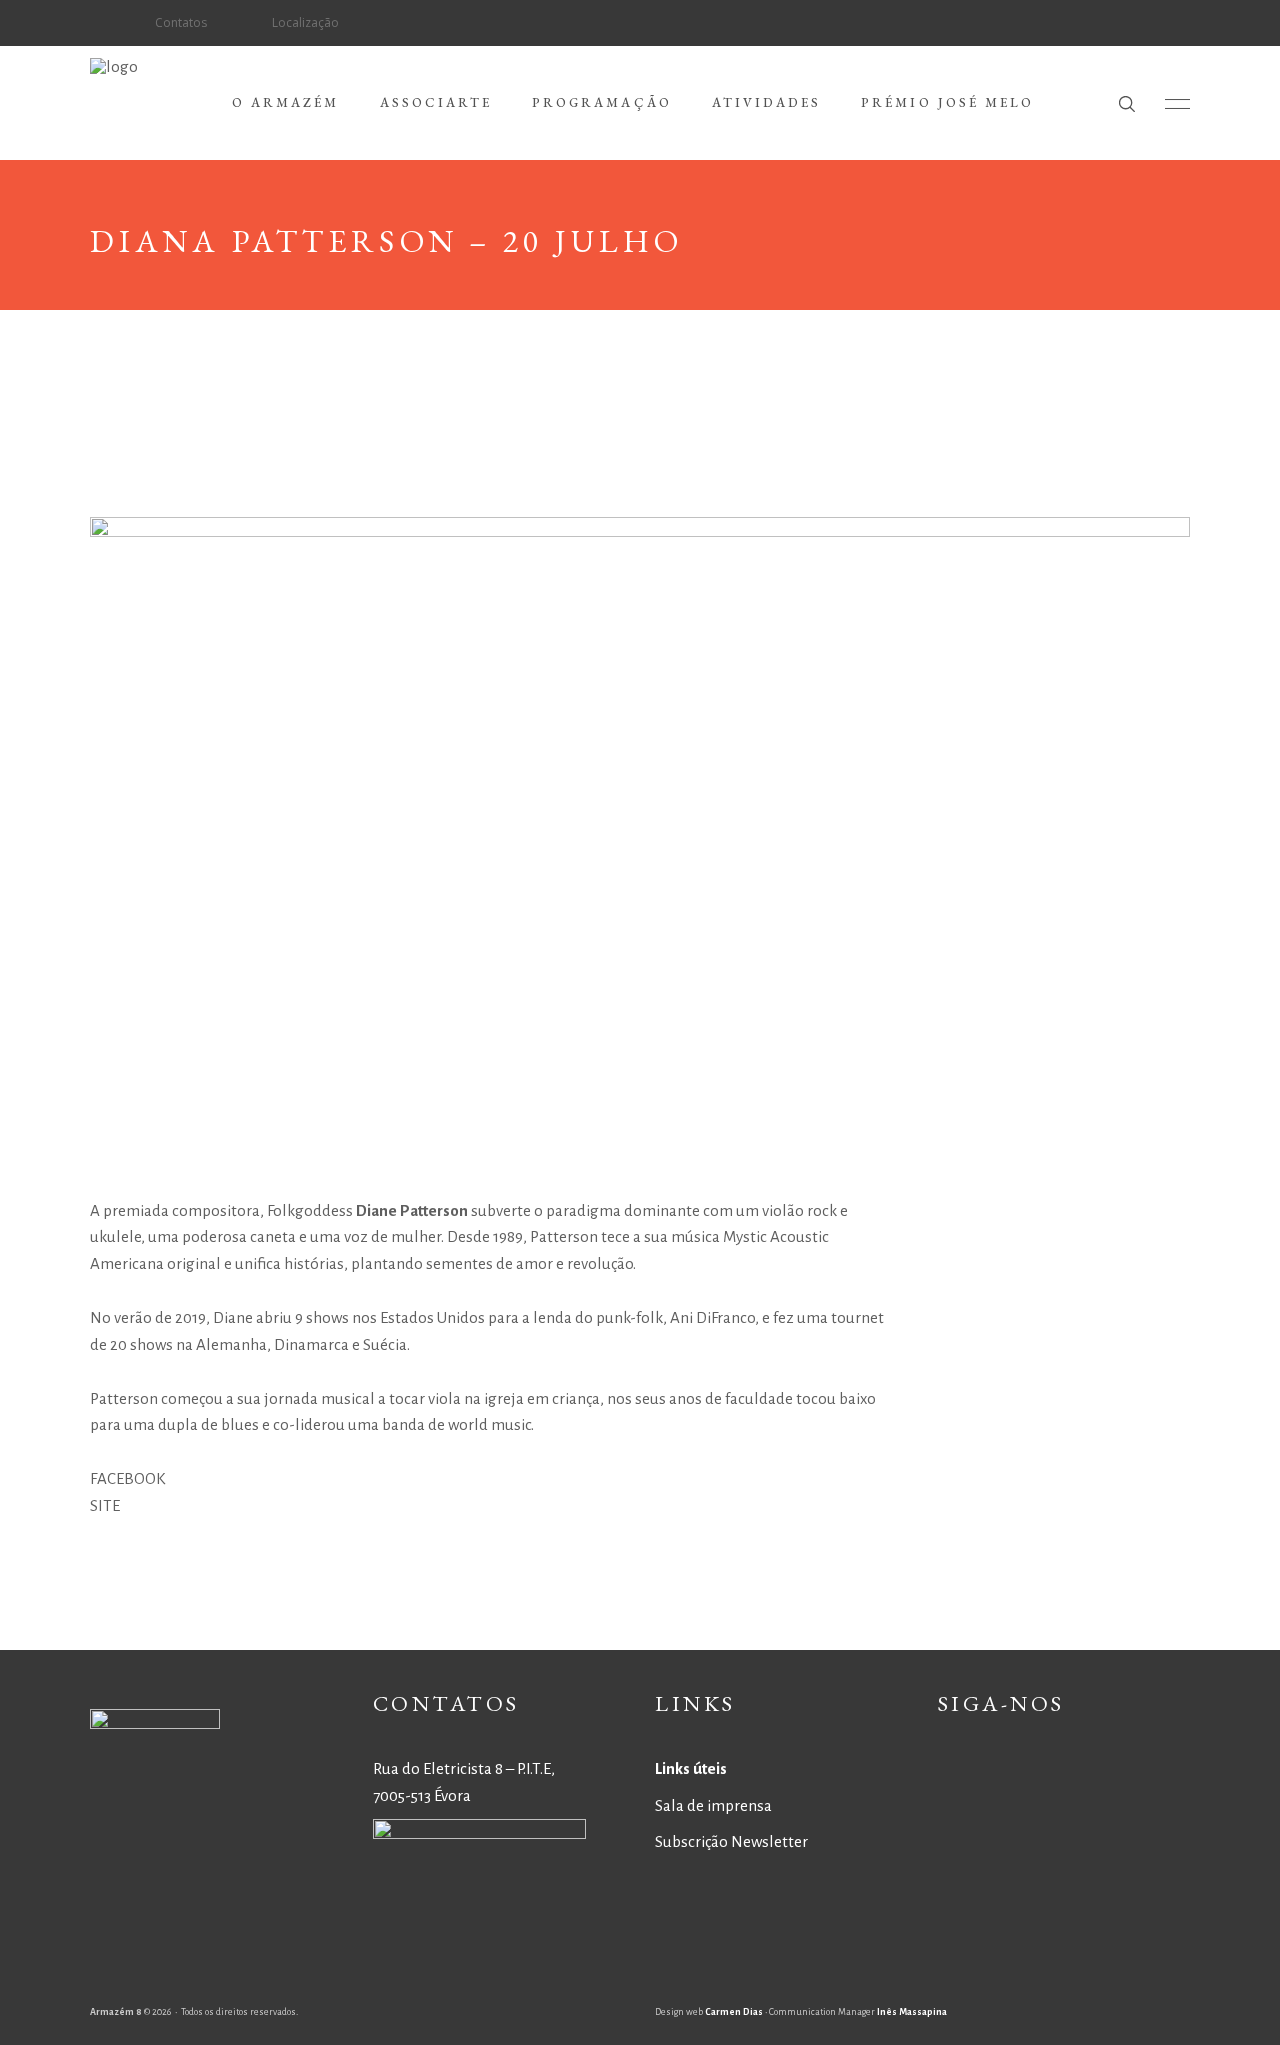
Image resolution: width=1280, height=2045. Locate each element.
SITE (105, 1505)
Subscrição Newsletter (731, 1841)
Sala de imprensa (713, 1805)
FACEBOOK (127, 1478)
